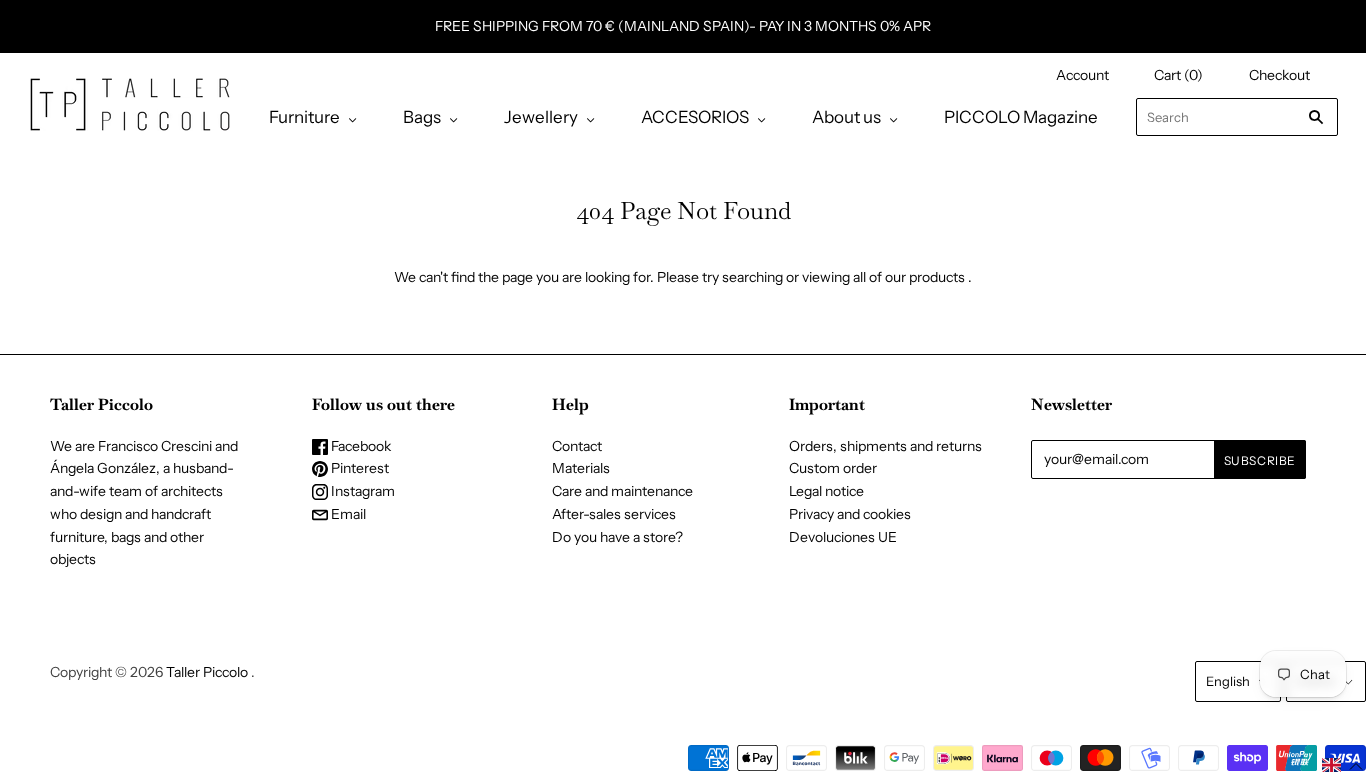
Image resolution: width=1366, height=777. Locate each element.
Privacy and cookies (850, 514)
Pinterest (358, 468)
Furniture (304, 117)
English (1228, 681)
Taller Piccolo (207, 672)
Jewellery (541, 117)
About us (846, 117)
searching (752, 277)
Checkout (1279, 75)
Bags (422, 117)
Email (347, 514)
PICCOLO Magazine (1021, 117)
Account (1082, 75)
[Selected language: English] (1342, 765)
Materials (581, 468)
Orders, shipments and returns (885, 446)
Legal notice (826, 491)
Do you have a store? (617, 537)
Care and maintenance (622, 491)
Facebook (359, 446)
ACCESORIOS (695, 117)
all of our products (909, 277)
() (1178, 75)
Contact (577, 446)
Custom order (833, 468)
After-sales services (614, 514)
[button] (1342, 765)
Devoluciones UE (843, 537)
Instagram (361, 491)
